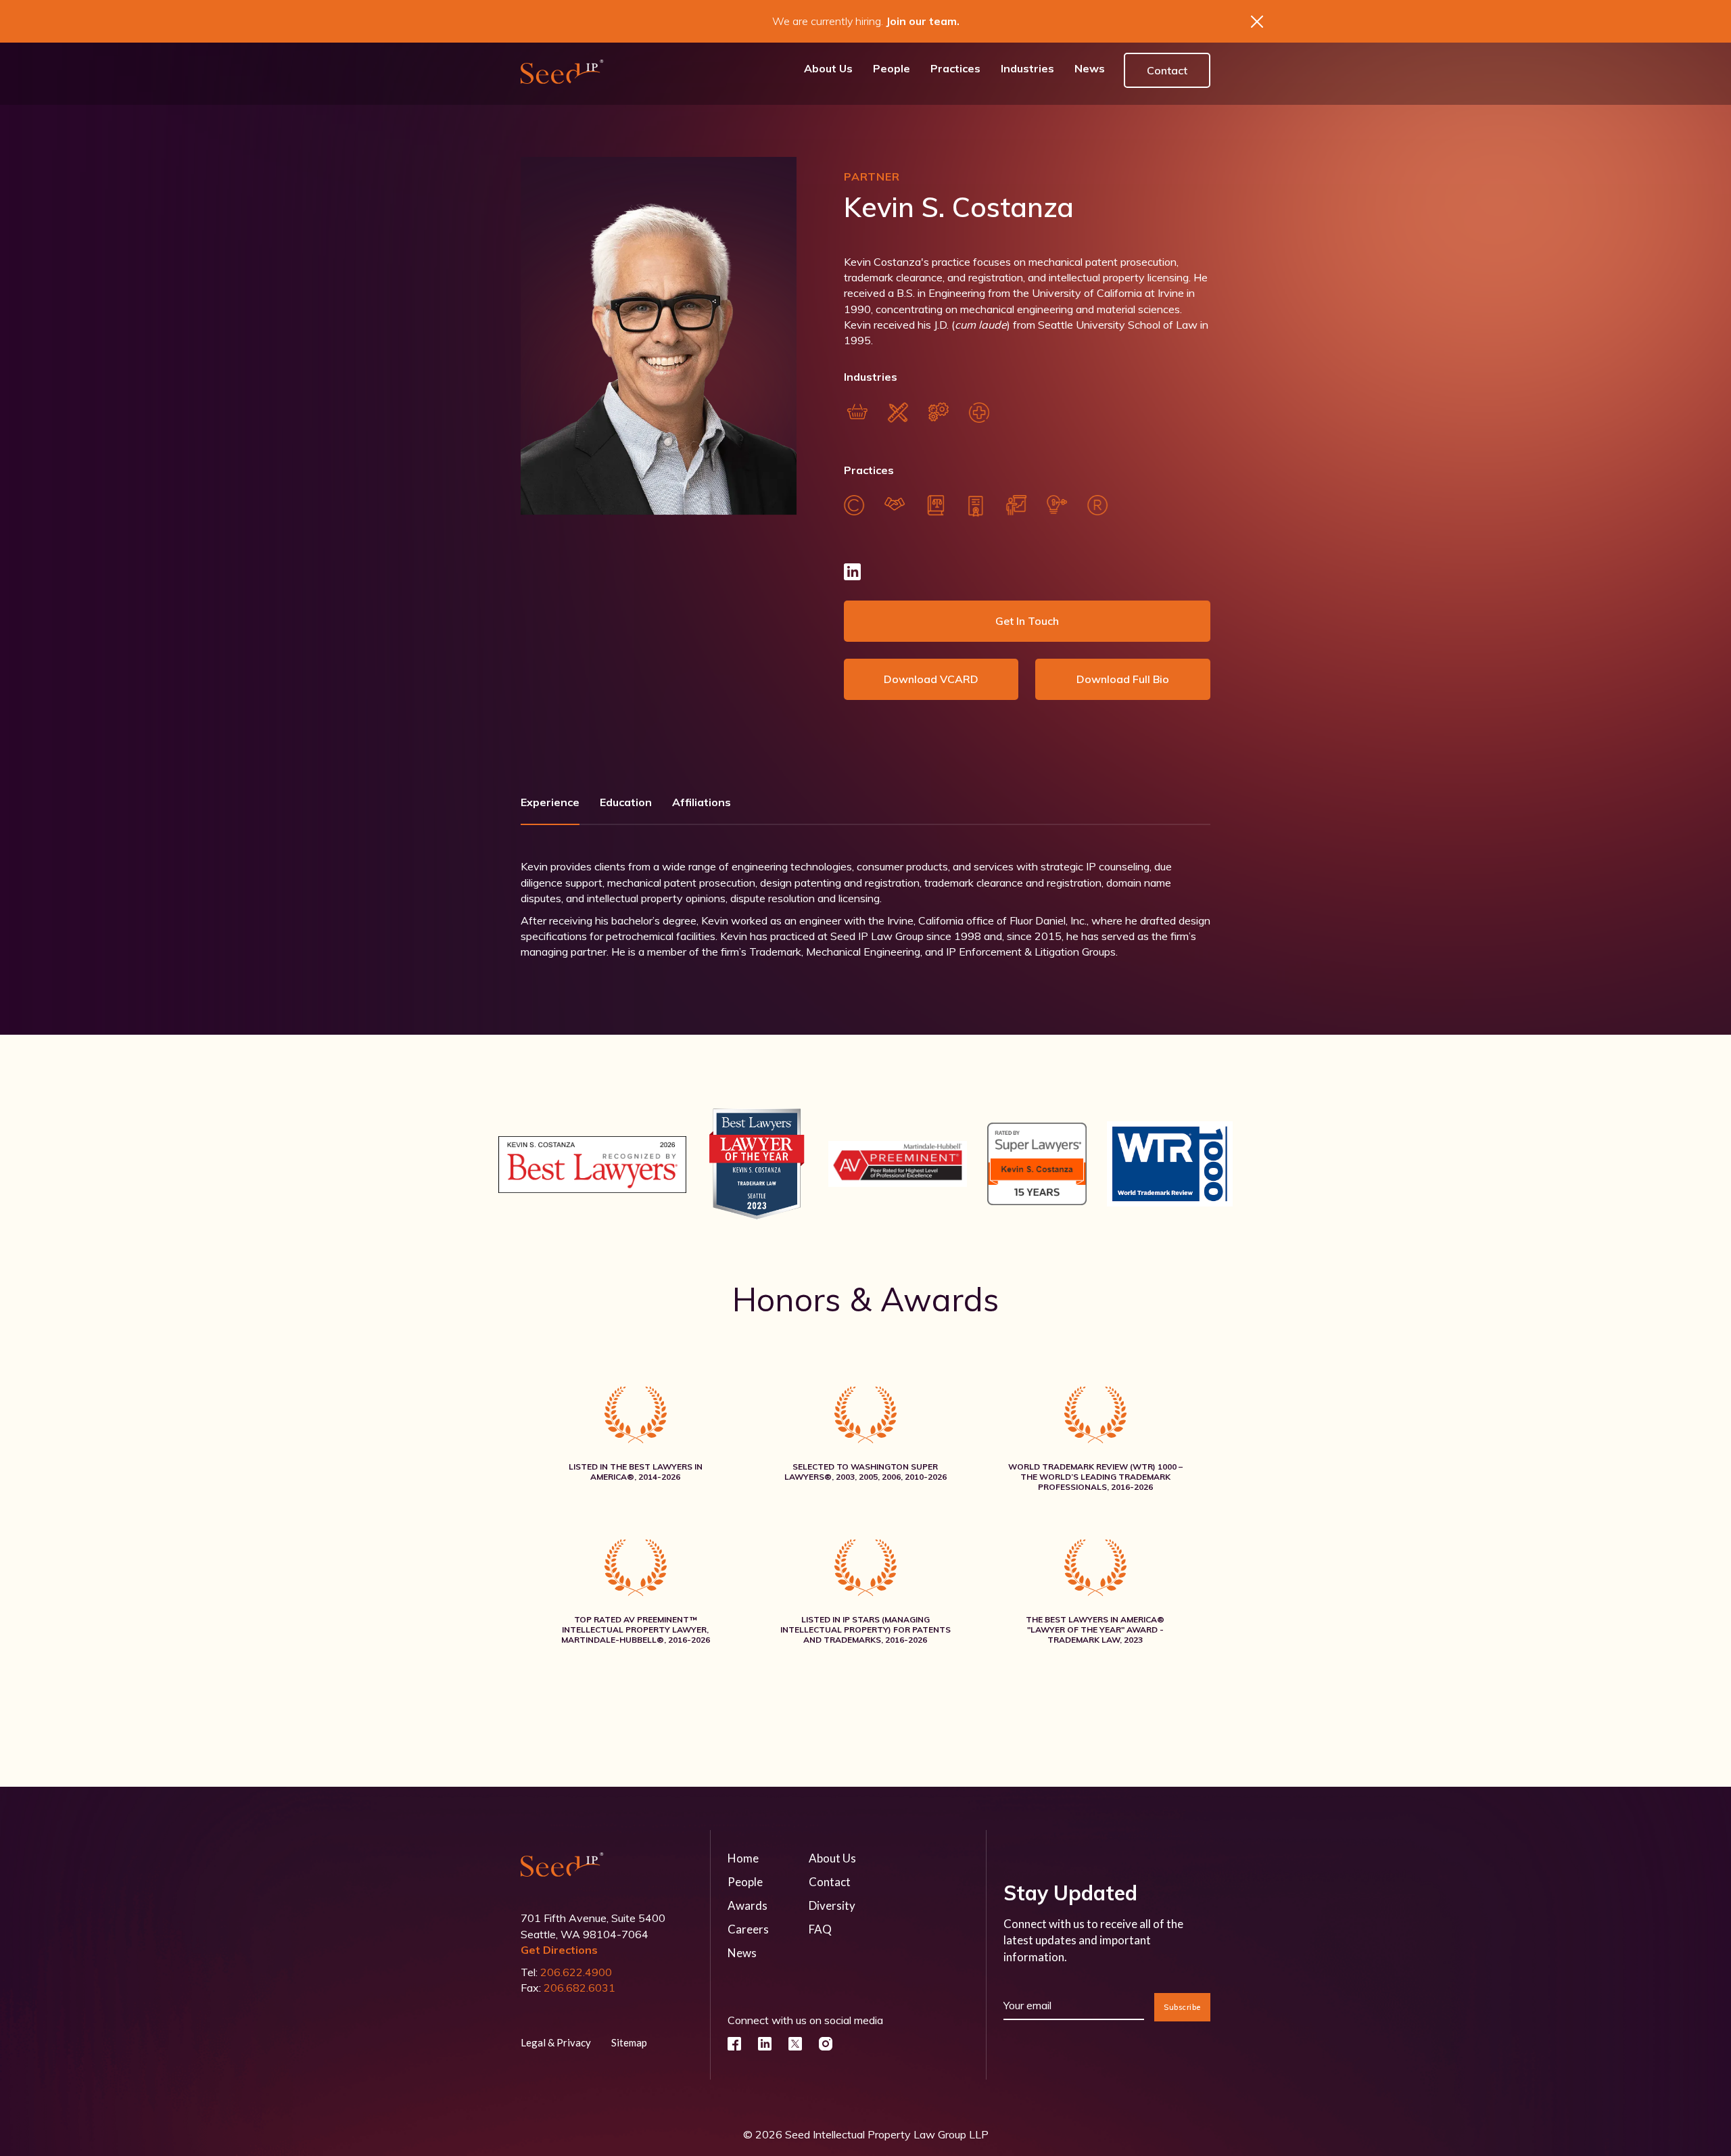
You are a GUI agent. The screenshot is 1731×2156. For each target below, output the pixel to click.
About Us (832, 1858)
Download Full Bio (1123, 679)
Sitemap (629, 2042)
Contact (1167, 70)
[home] (562, 71)
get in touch (1027, 621)
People (745, 1882)
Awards (748, 1905)
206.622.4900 (576, 1972)
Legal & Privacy (556, 2042)
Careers (748, 1929)
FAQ (820, 1929)
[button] (955, 71)
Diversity (832, 1905)
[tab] (550, 807)
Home (743, 1858)
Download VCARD (931, 679)
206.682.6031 (579, 1988)
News (742, 1953)
